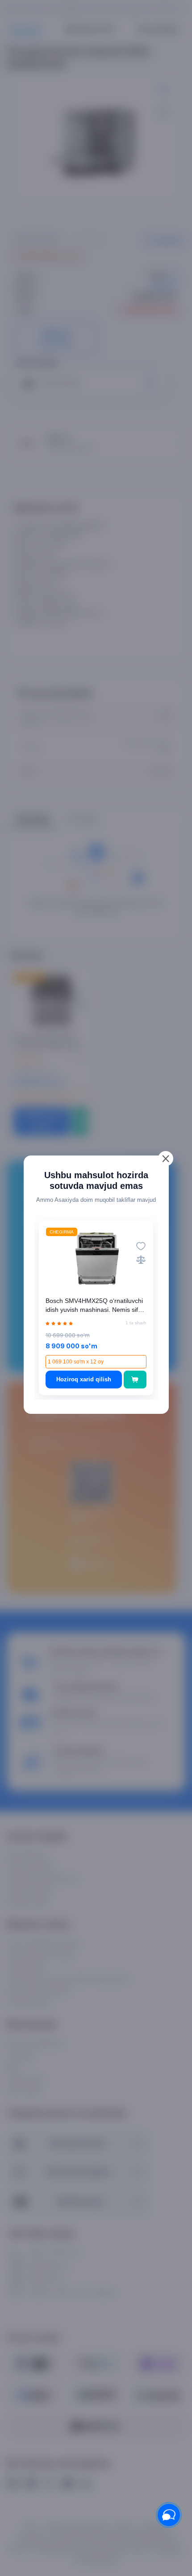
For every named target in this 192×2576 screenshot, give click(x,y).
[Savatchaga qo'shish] (135, 1380)
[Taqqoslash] (141, 1259)
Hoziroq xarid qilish (84, 1379)
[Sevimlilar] (141, 1246)
